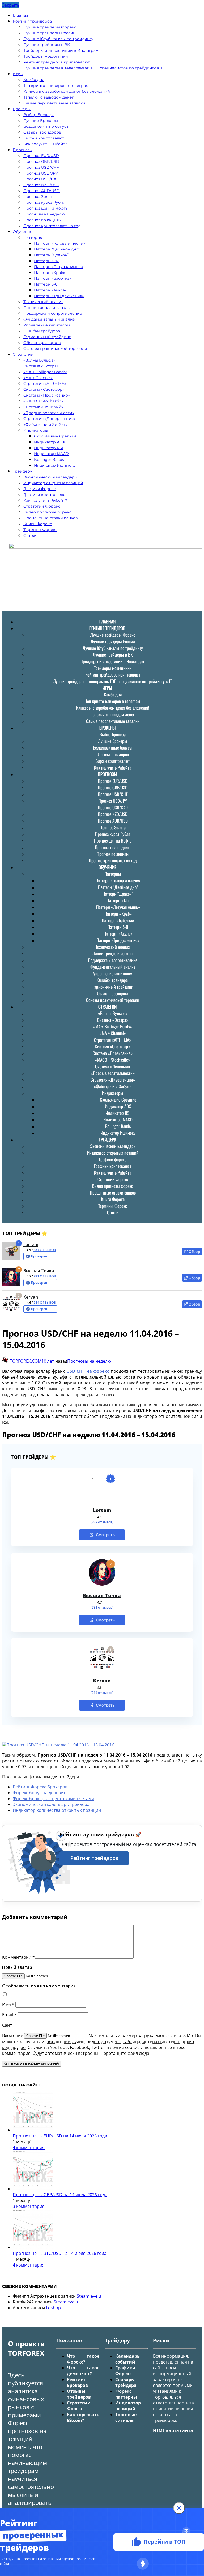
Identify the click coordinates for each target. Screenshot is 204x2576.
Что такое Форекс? (83, 2359)
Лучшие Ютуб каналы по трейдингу (58, 39)
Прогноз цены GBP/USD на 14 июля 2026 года (60, 2195)
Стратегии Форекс (42, 506)
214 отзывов (45, 1302)
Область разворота (42, 343)
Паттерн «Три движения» (59, 296)
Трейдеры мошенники (46, 56)
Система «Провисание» (47, 395)
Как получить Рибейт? (45, 144)
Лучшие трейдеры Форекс (50, 27)
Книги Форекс (38, 524)
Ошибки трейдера (42, 331)
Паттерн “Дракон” (51, 255)
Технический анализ (43, 302)
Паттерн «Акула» (50, 290)
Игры (18, 74)
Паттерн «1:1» (46, 261)
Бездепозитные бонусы (46, 126)
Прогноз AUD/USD (42, 191)
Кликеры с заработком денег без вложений (67, 91)
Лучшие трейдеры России (50, 33)
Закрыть (11, 5)
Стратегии (23, 354)
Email (9, 2015)
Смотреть (105, 1535)
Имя (8, 2004)
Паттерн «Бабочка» (53, 278)
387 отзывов (45, 1250)
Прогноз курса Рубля (44, 202)
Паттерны (33, 237)
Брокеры (22, 109)
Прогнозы (23, 150)
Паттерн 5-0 (46, 284)
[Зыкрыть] (179, 2508)
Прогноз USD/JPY (41, 173)
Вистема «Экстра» (41, 366)
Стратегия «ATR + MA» (45, 384)
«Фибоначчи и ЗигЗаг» (45, 424)
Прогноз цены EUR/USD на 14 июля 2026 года (60, 2136)
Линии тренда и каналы (47, 308)
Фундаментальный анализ (49, 319)
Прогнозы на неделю (44, 214)
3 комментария (29, 2206)
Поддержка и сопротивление (53, 313)
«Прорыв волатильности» (49, 413)
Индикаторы (36, 430)
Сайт (7, 2025)
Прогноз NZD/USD (41, 185)
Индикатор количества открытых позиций (57, 1810)
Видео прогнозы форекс (47, 512)
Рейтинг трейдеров (32, 21)
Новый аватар (17, 1967)
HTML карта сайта (173, 2430)
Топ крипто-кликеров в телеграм (56, 86)
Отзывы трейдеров (42, 132)
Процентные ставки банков (51, 518)
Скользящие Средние (55, 436)
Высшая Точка (39, 1271)
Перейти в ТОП (165, 2542)
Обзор (194, 1251)
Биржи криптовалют (44, 138)
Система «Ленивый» (43, 407)
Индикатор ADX (50, 442)
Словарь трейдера (126, 2382)
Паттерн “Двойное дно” (57, 249)
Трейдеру (22, 471)
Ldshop (53, 2308)
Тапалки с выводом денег (49, 97)
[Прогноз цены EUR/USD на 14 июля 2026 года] (33, 2130)
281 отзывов (45, 1276)
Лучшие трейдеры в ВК (47, 45)
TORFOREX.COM (26, 1361)
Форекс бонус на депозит (39, 1793)
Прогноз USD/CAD (41, 179)
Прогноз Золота (39, 197)
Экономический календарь (50, 477)
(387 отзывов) (102, 1522)
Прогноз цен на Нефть (46, 208)
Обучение (23, 232)
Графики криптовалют (45, 495)
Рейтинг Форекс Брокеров (40, 1787)
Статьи (30, 535)
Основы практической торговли (55, 348)
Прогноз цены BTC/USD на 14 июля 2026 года (60, 2253)
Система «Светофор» (44, 389)
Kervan (31, 1297)
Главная (20, 15)
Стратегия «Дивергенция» (49, 419)
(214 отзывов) (102, 1693)
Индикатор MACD (51, 454)
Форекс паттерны (126, 2394)
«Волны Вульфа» (39, 360)
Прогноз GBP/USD (41, 161)
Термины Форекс (40, 530)
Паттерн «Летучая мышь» (59, 267)
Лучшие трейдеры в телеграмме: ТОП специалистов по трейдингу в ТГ (94, 68)
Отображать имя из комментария (39, 1986)
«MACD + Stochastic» (43, 401)
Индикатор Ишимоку (55, 465)
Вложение (13, 2035)
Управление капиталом (47, 325)
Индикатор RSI (48, 448)
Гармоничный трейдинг (47, 337)
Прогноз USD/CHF (41, 167)
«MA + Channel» (38, 378)
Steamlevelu (89, 2296)
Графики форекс (40, 489)
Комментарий (18, 1957)
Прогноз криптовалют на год (52, 226)
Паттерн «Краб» (50, 273)
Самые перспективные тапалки (54, 103)
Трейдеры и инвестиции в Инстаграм (61, 50)
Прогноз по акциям (42, 220)
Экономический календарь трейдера (51, 1804)
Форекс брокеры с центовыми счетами (54, 1799)
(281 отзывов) (102, 1608)
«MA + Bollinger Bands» (45, 372)
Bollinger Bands (49, 460)
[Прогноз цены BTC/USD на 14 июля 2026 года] (33, 2247)
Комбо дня (34, 80)
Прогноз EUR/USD (41, 156)
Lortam (31, 1244)
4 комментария (29, 2148)
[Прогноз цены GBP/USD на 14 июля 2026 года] (33, 2189)
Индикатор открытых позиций (53, 483)
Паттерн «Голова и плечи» (60, 243)
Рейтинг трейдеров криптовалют (57, 62)
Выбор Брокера (39, 115)
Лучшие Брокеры (41, 121)
